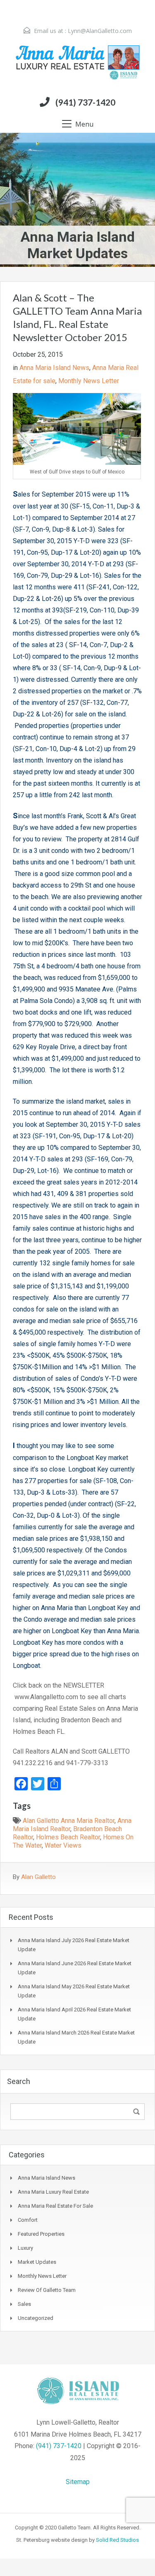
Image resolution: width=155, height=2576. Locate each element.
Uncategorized (36, 2318)
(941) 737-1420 (85, 102)
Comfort (28, 2220)
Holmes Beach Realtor (68, 1837)
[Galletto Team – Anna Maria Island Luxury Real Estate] (78, 63)
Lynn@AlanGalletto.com (100, 31)
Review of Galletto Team (47, 2290)
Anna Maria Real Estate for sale (55, 2206)
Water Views (63, 1845)
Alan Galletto (38, 1877)
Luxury (25, 2248)
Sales (24, 2304)
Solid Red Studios (117, 2540)
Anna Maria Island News (54, 368)
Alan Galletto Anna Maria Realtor (69, 1821)
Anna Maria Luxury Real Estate (53, 2192)
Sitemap (78, 2482)
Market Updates (37, 2262)
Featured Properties (41, 2234)
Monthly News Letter (89, 381)
